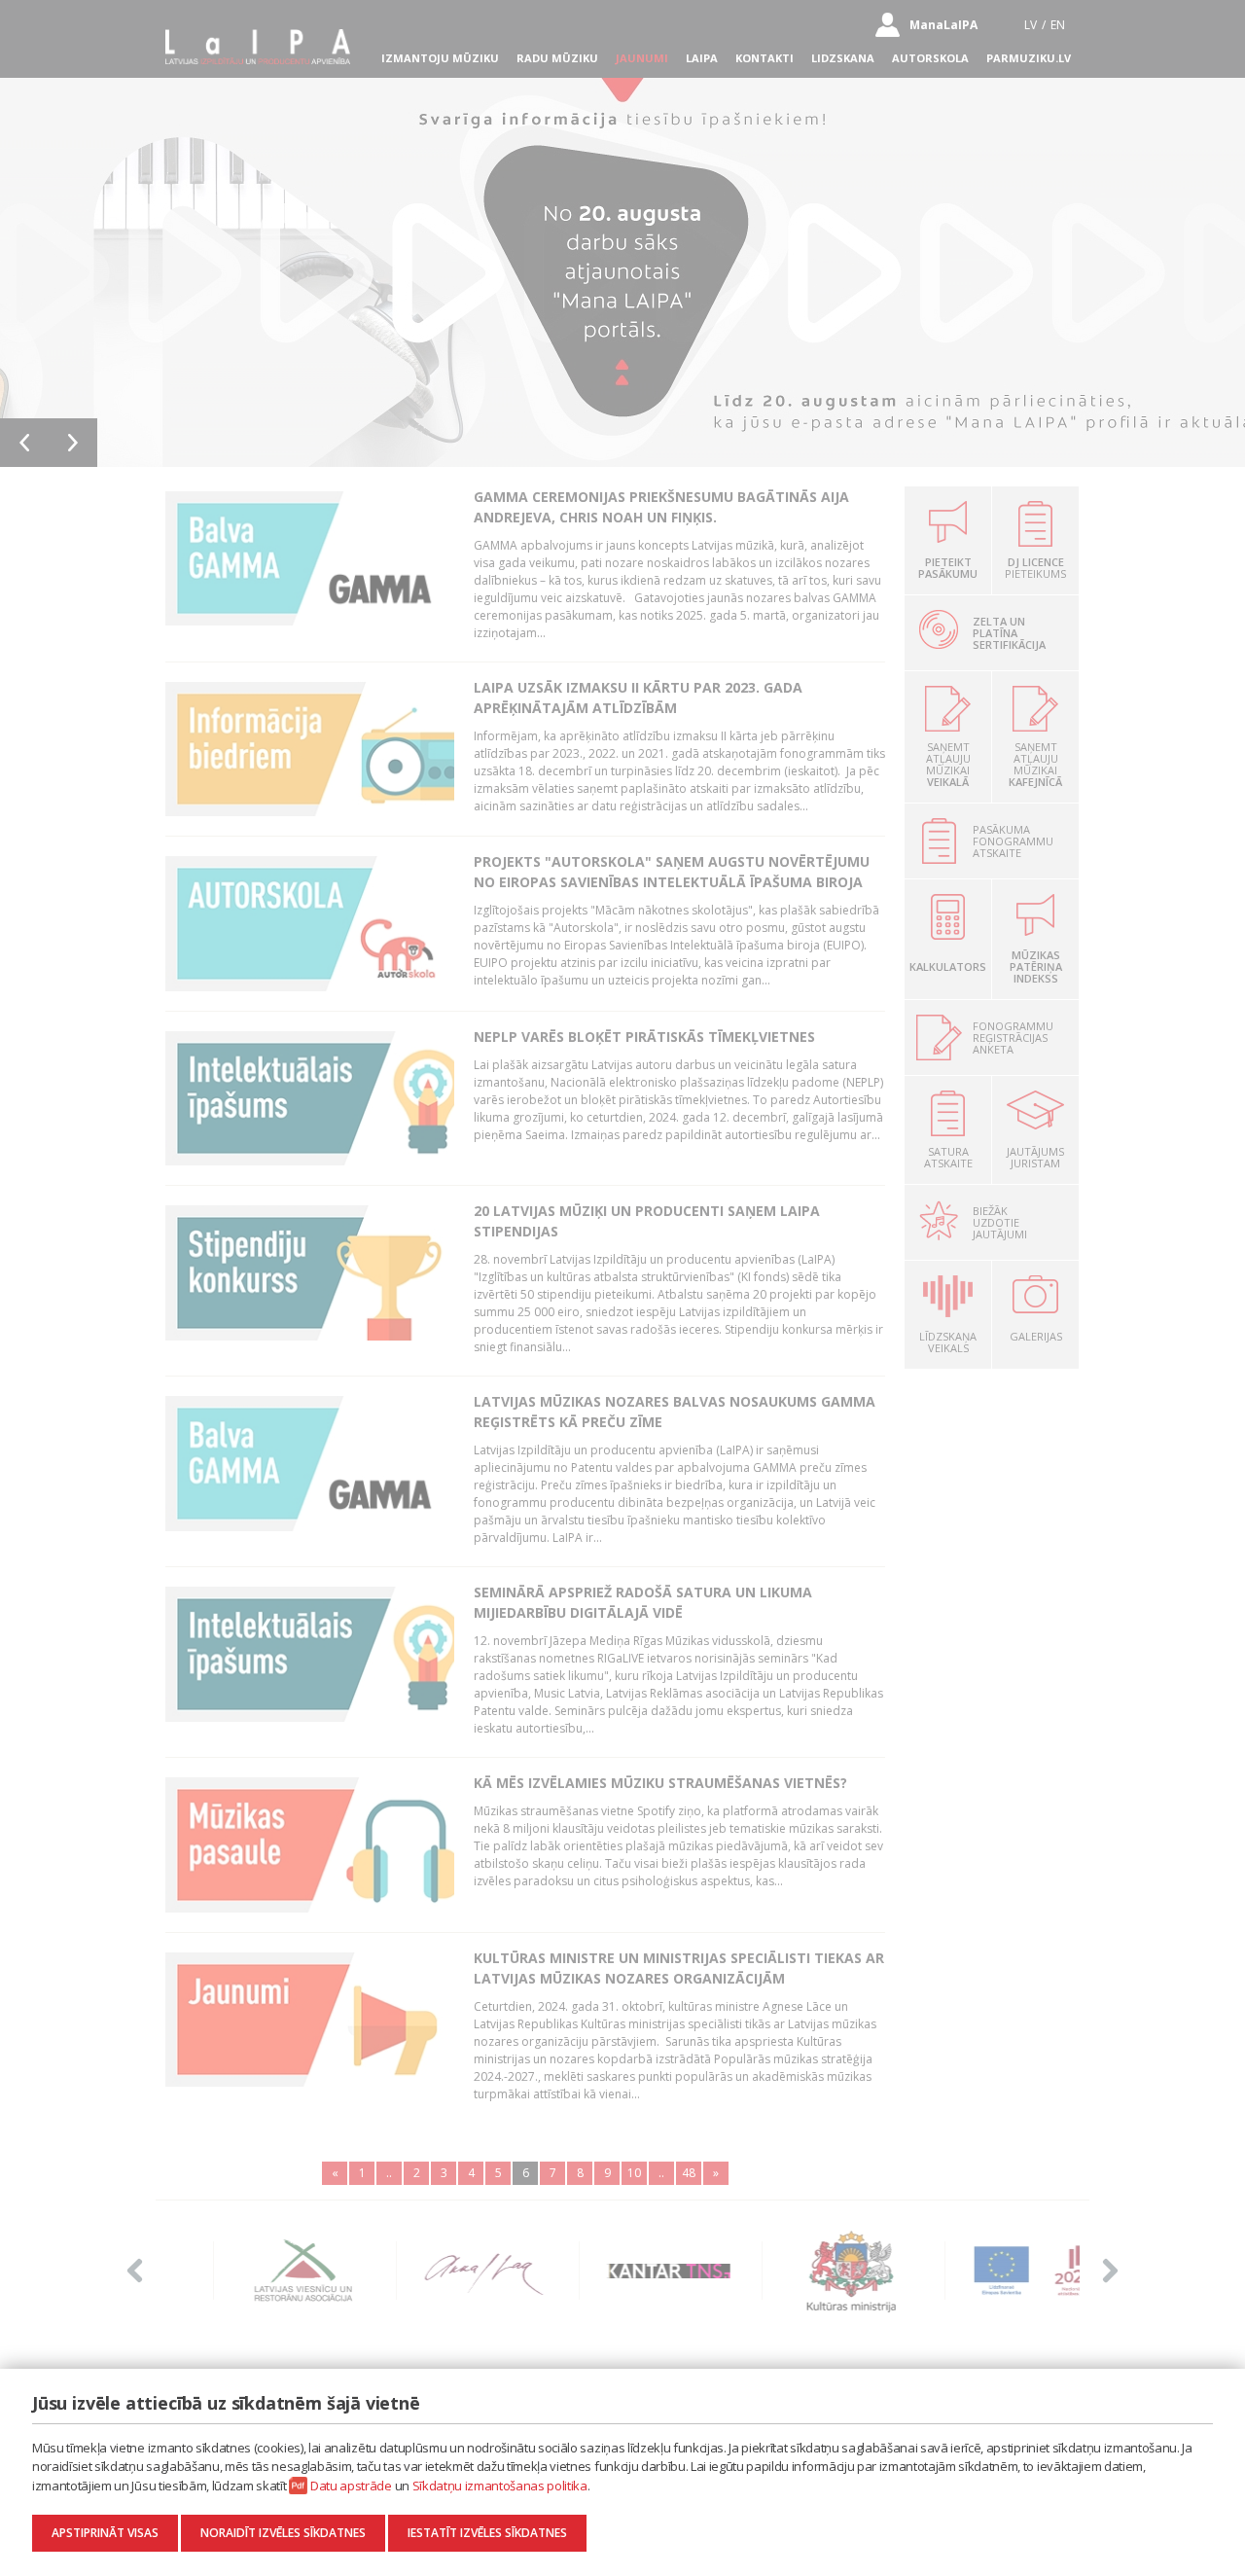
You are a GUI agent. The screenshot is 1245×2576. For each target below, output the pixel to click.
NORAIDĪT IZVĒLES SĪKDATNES (283, 2533)
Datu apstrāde (351, 2486)
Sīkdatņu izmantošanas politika (500, 2486)
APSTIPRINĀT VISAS (105, 2533)
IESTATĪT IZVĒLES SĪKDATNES (487, 2533)
